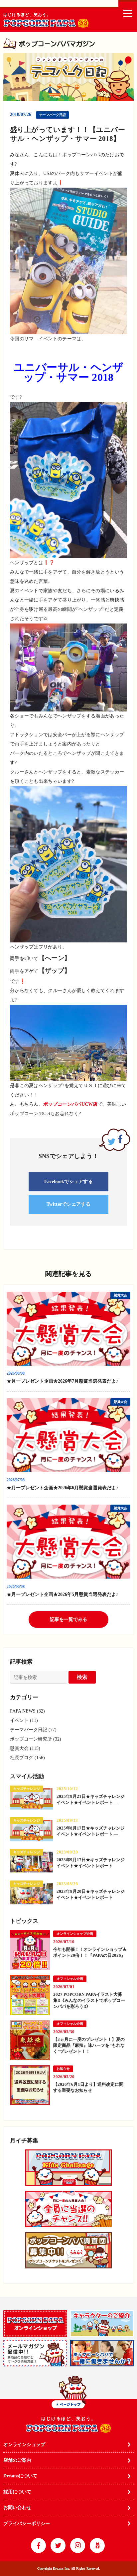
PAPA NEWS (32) (27, 1711)
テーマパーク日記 (53, 115)
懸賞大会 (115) (25, 1748)
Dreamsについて (20, 2476)
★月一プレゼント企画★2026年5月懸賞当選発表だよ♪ (65, 1594)
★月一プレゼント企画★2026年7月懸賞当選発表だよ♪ (65, 1381)
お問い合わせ (17, 2508)
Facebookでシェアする (68, 1182)
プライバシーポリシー (27, 2524)
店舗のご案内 (17, 2460)
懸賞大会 (120, 1295)
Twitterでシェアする (68, 1204)
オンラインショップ (24, 2445)
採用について (17, 2492)
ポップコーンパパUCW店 (70, 1104)
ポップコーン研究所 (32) (36, 1739)
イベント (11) (24, 1720)
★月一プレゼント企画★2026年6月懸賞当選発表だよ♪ (65, 1488)
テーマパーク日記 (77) (33, 1730)
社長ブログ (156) (27, 1758)
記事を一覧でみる (68, 1619)
